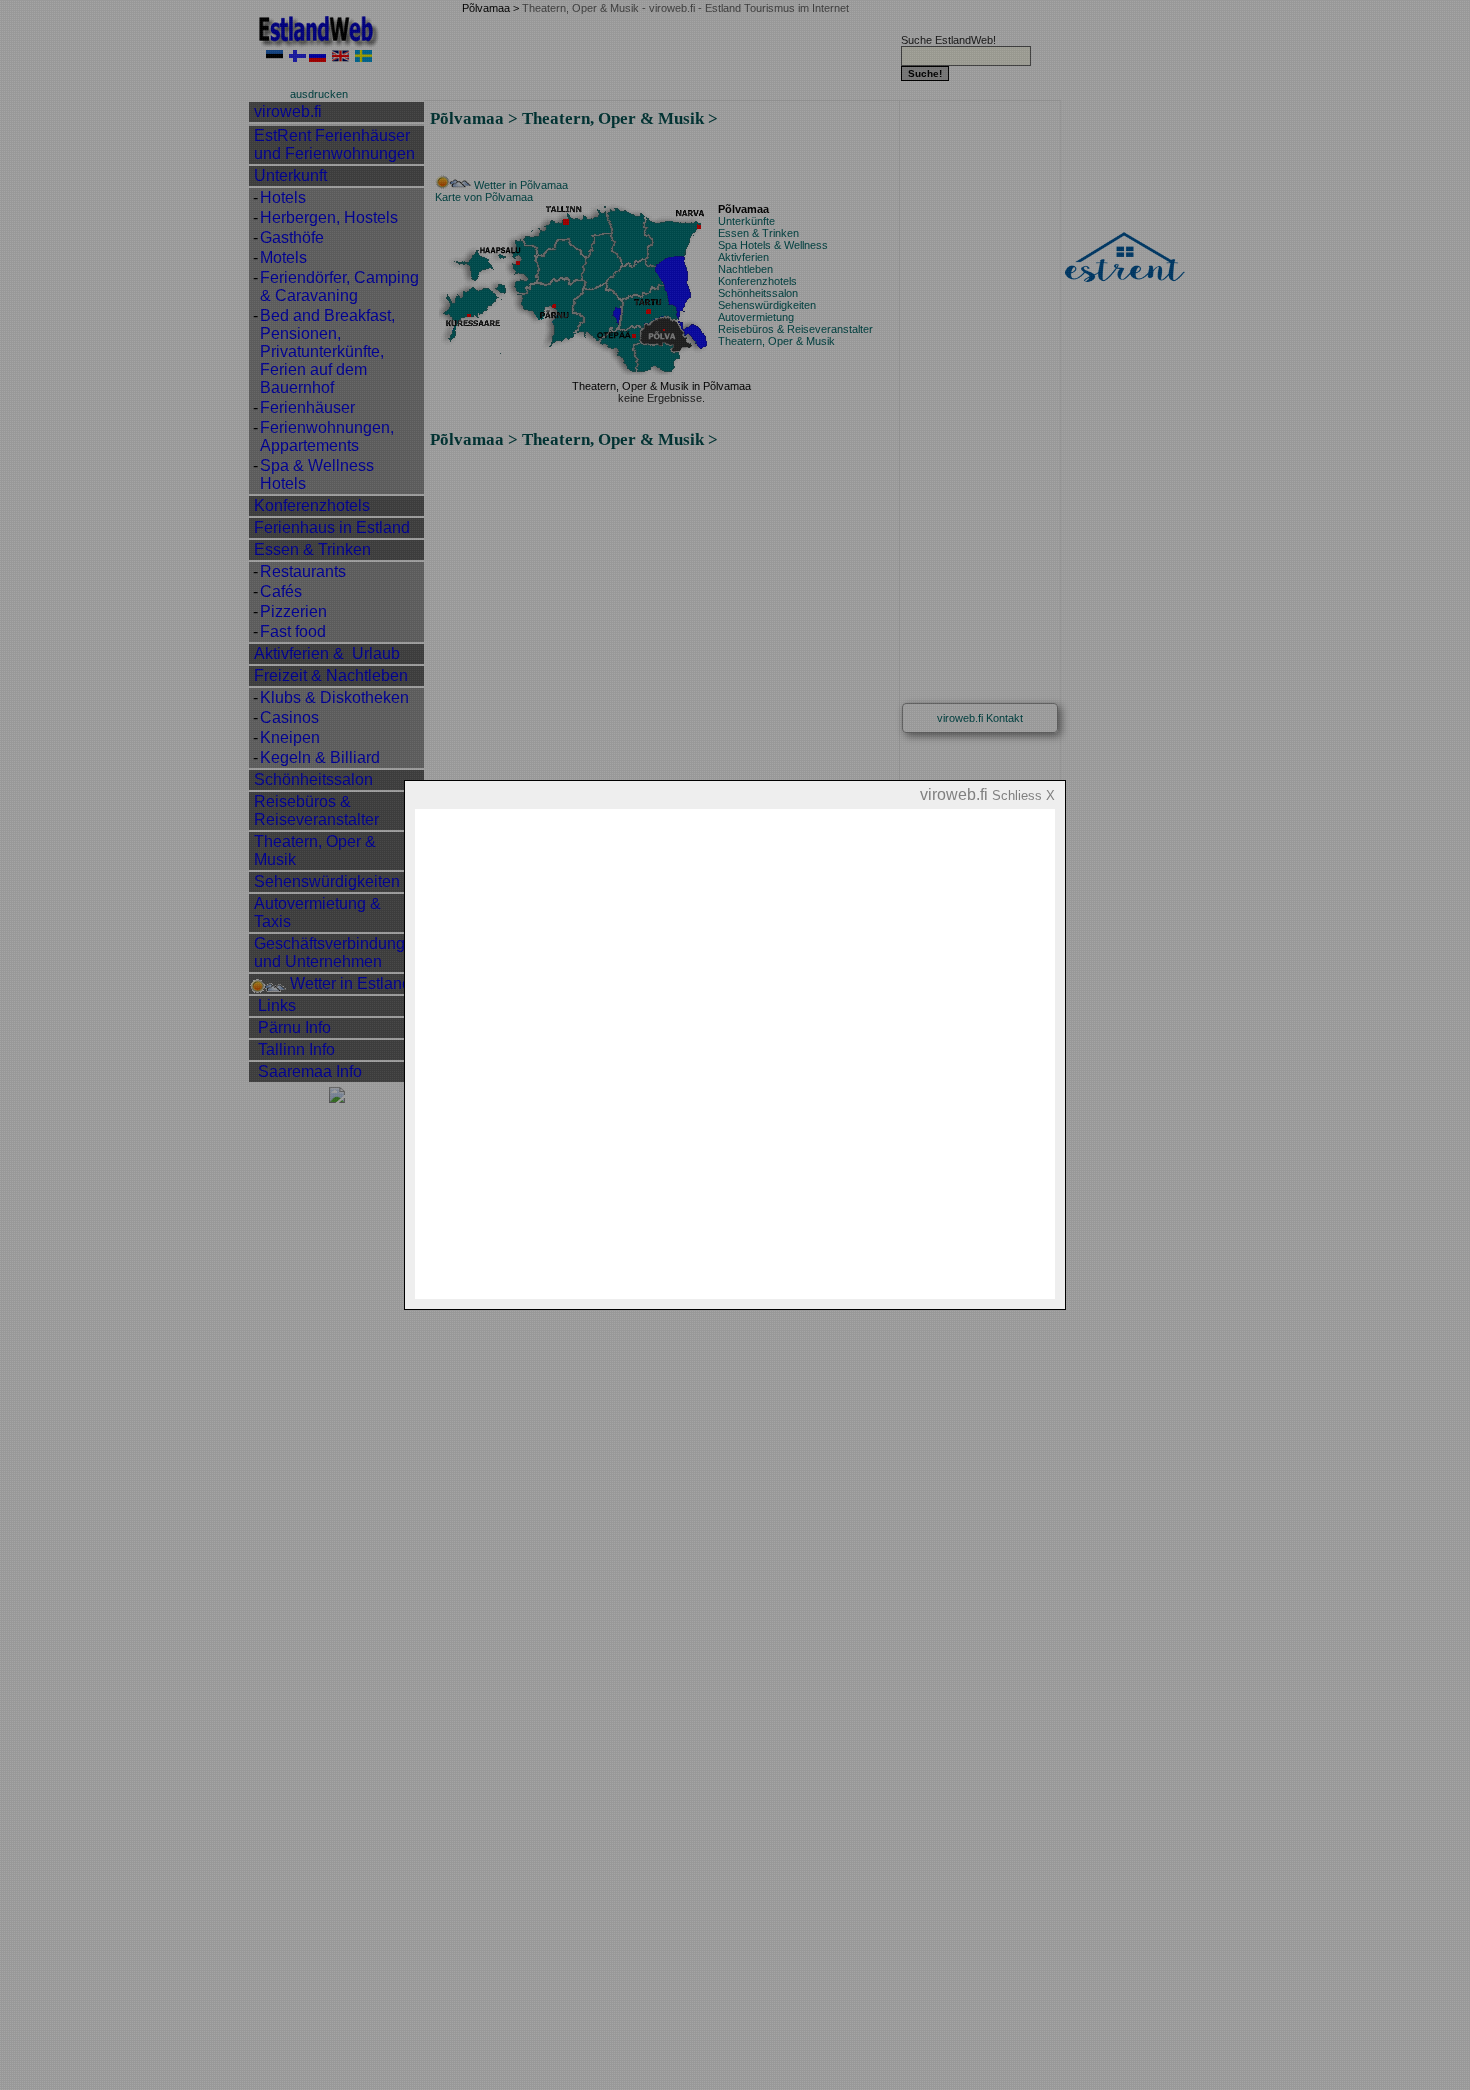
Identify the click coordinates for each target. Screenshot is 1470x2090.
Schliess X (1023, 795)
